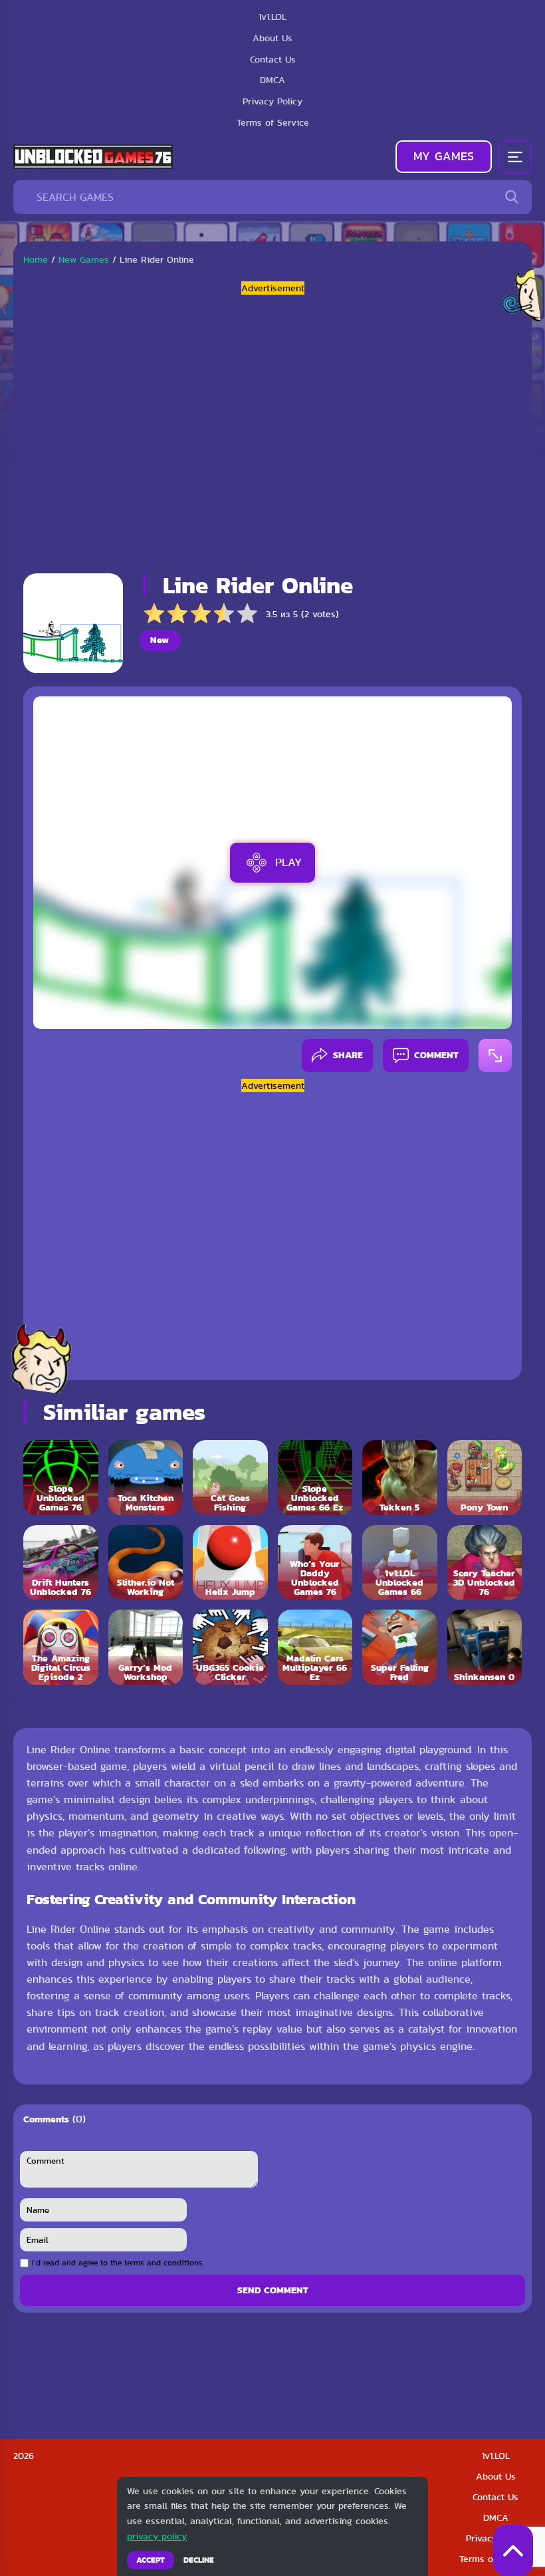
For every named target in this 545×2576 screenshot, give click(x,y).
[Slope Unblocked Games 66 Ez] (315, 1478)
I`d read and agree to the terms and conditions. (118, 2263)
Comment (436, 1055)
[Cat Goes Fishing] (230, 1478)
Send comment (273, 2290)
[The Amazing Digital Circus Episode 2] (61, 1647)
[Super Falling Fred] (400, 1647)
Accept (151, 2560)
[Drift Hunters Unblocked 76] (61, 1563)
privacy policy (157, 2536)
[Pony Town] (485, 1478)
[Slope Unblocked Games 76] (61, 1478)
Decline (199, 2560)
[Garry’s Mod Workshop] (146, 1647)
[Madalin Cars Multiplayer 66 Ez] (315, 1647)
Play (288, 862)
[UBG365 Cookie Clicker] (230, 1647)
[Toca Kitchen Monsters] (146, 1478)
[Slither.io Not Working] (146, 1563)
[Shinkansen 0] (485, 1647)
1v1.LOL (496, 2456)
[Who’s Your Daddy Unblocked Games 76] (315, 1563)
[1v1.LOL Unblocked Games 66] (400, 1563)
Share (348, 1055)
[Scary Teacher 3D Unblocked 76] (485, 1563)
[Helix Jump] (230, 1563)
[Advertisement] (272, 429)
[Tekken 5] (400, 1478)
